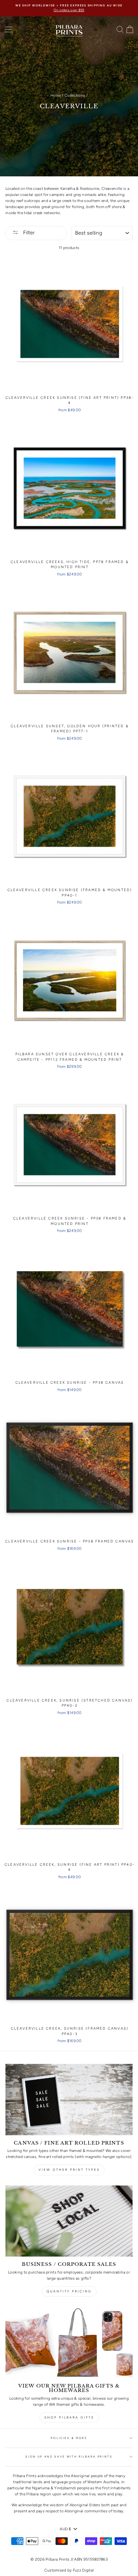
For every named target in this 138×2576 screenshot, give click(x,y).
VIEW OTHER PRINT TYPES (69, 2170)
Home (56, 95)
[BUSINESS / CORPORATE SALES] (69, 2221)
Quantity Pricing (69, 2291)
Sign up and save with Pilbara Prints (69, 2457)
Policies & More (69, 2438)
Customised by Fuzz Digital (69, 2570)
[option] (69, 8)
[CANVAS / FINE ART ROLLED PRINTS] (69, 2100)
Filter (28, 233)
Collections (75, 95)
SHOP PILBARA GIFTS (69, 2417)
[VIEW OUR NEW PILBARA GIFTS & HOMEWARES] (69, 2343)
